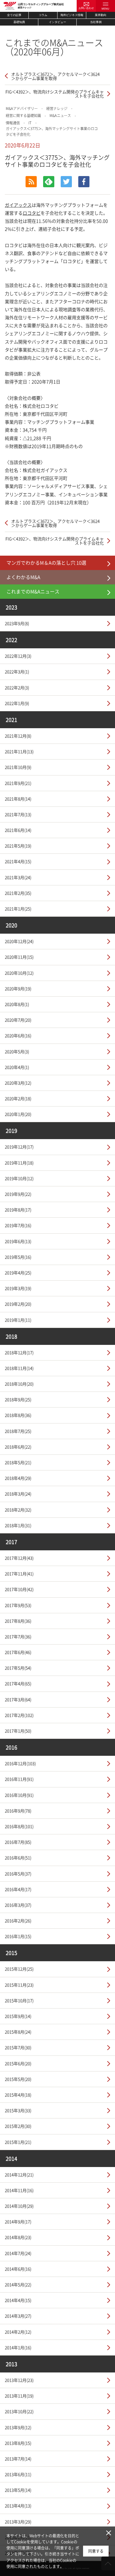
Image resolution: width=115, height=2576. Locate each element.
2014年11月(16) (19, 2190)
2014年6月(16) (18, 2269)
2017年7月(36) (18, 1636)
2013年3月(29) (18, 2522)
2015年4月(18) (18, 2095)
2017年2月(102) (19, 1715)
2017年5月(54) (18, 1668)
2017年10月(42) (19, 1589)
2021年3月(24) (18, 877)
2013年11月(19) (19, 2396)
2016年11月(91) (19, 1779)
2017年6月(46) (18, 1652)
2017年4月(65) (18, 1683)
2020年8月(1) (17, 1004)
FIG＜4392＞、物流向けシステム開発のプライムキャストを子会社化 (55, 94)
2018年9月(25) (18, 1399)
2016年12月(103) (20, 1763)
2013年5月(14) (18, 2490)
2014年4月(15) (18, 2300)
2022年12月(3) (18, 656)
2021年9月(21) (18, 783)
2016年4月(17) (18, 1889)
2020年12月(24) (19, 941)
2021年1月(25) (18, 909)
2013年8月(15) (18, 2443)
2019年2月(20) (18, 1304)
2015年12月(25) (19, 1969)
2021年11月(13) (19, 751)
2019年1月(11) (18, 1320)
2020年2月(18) (18, 1098)
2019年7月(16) (18, 1225)
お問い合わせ (86, 8)
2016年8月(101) (19, 1826)
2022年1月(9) (17, 703)
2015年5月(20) (18, 2079)
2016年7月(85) (18, 1842)
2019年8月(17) (18, 1210)
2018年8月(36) (18, 1415)
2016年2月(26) (18, 1920)
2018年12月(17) (19, 1352)
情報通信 (13, 123)
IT (30, 123)
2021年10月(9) (18, 767)
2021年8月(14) (18, 799)
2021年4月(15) (18, 861)
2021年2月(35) (18, 893)
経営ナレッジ (57, 108)
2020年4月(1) (17, 1067)
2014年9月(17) (18, 2221)
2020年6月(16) (18, 1035)
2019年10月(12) (19, 1178)
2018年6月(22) (18, 1447)
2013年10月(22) (19, 2411)
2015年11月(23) (19, 1985)
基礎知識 (19, 22)
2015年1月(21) (18, 2142)
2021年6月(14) (18, 830)
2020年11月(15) (19, 957)
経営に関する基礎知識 (23, 116)
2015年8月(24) (18, 2032)
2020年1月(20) (18, 1114)
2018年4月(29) (18, 1478)
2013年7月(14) (18, 2459)
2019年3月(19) (18, 1288)
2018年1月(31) (18, 1525)
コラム (43, 15)
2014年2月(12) (18, 2332)
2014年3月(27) (18, 2316)
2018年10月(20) (19, 1384)
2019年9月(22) (18, 1194)
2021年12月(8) (18, 736)
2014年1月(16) (18, 2347)
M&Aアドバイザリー (22, 108)
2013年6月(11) (18, 2474)
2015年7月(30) (18, 2047)
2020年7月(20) (18, 1020)
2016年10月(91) (19, 1795)
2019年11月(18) (19, 1163)
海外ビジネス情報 (72, 15)
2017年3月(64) (18, 1699)
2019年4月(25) (18, 1273)
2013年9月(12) (18, 2427)
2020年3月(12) (18, 1083)
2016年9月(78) (18, 1811)
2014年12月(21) (19, 2175)
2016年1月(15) (18, 1936)
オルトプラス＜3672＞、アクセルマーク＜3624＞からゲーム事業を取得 (55, 76)
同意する (96, 2551)
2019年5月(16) (18, 1257)
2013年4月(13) (18, 2506)
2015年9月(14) (18, 2016)
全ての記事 (14, 15)
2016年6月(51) (18, 1858)
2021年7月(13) (18, 814)
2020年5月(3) (17, 1051)
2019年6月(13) (18, 1241)
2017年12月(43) (19, 1558)
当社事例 (96, 22)
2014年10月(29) (19, 2206)
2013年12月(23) (19, 2380)
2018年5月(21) (18, 1462)
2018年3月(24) (18, 1494)
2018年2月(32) (18, 1510)
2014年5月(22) (18, 2284)
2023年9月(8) (17, 623)
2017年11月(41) (19, 1573)
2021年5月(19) (18, 846)
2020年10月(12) (19, 973)
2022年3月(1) (17, 671)
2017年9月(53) (18, 1605)
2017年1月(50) (18, 1731)
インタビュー (57, 22)
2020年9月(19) (18, 988)
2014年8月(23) (18, 2237)
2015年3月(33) (18, 2110)
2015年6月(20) (18, 2063)
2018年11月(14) (19, 1368)
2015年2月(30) (18, 2126)
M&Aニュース (60, 116)
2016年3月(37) (18, 1905)
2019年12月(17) (19, 1147)
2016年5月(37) (18, 1874)
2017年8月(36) (18, 1621)
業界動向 (101, 15)
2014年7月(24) (18, 2253)
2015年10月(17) (19, 2000)
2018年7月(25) (18, 1431)
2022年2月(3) (17, 687)
